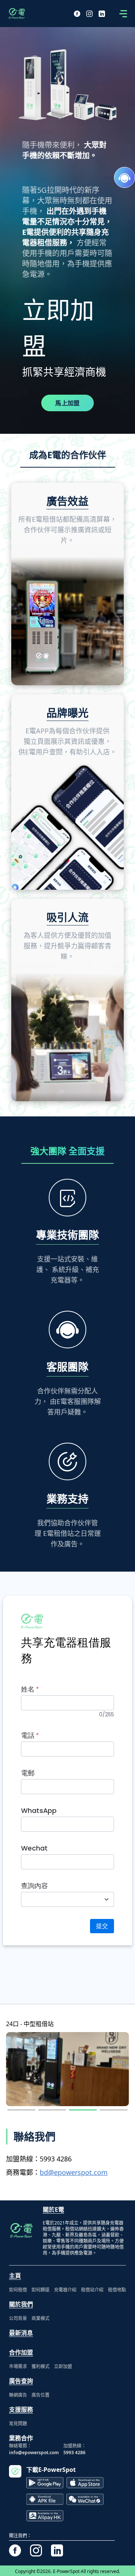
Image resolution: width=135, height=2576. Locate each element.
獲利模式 (40, 2366)
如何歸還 (40, 2290)
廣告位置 (40, 2395)
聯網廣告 (18, 2395)
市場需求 (18, 2366)
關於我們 (21, 2304)
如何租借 (18, 2290)
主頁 (15, 2276)
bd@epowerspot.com (74, 2172)
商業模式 (40, 2318)
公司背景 (18, 2318)
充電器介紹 (65, 2290)
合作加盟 (21, 2352)
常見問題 (18, 2424)
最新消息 (21, 2333)
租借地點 (117, 2290)
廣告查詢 (21, 2381)
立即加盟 (63, 2366)
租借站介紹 (92, 2290)
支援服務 (21, 2409)
